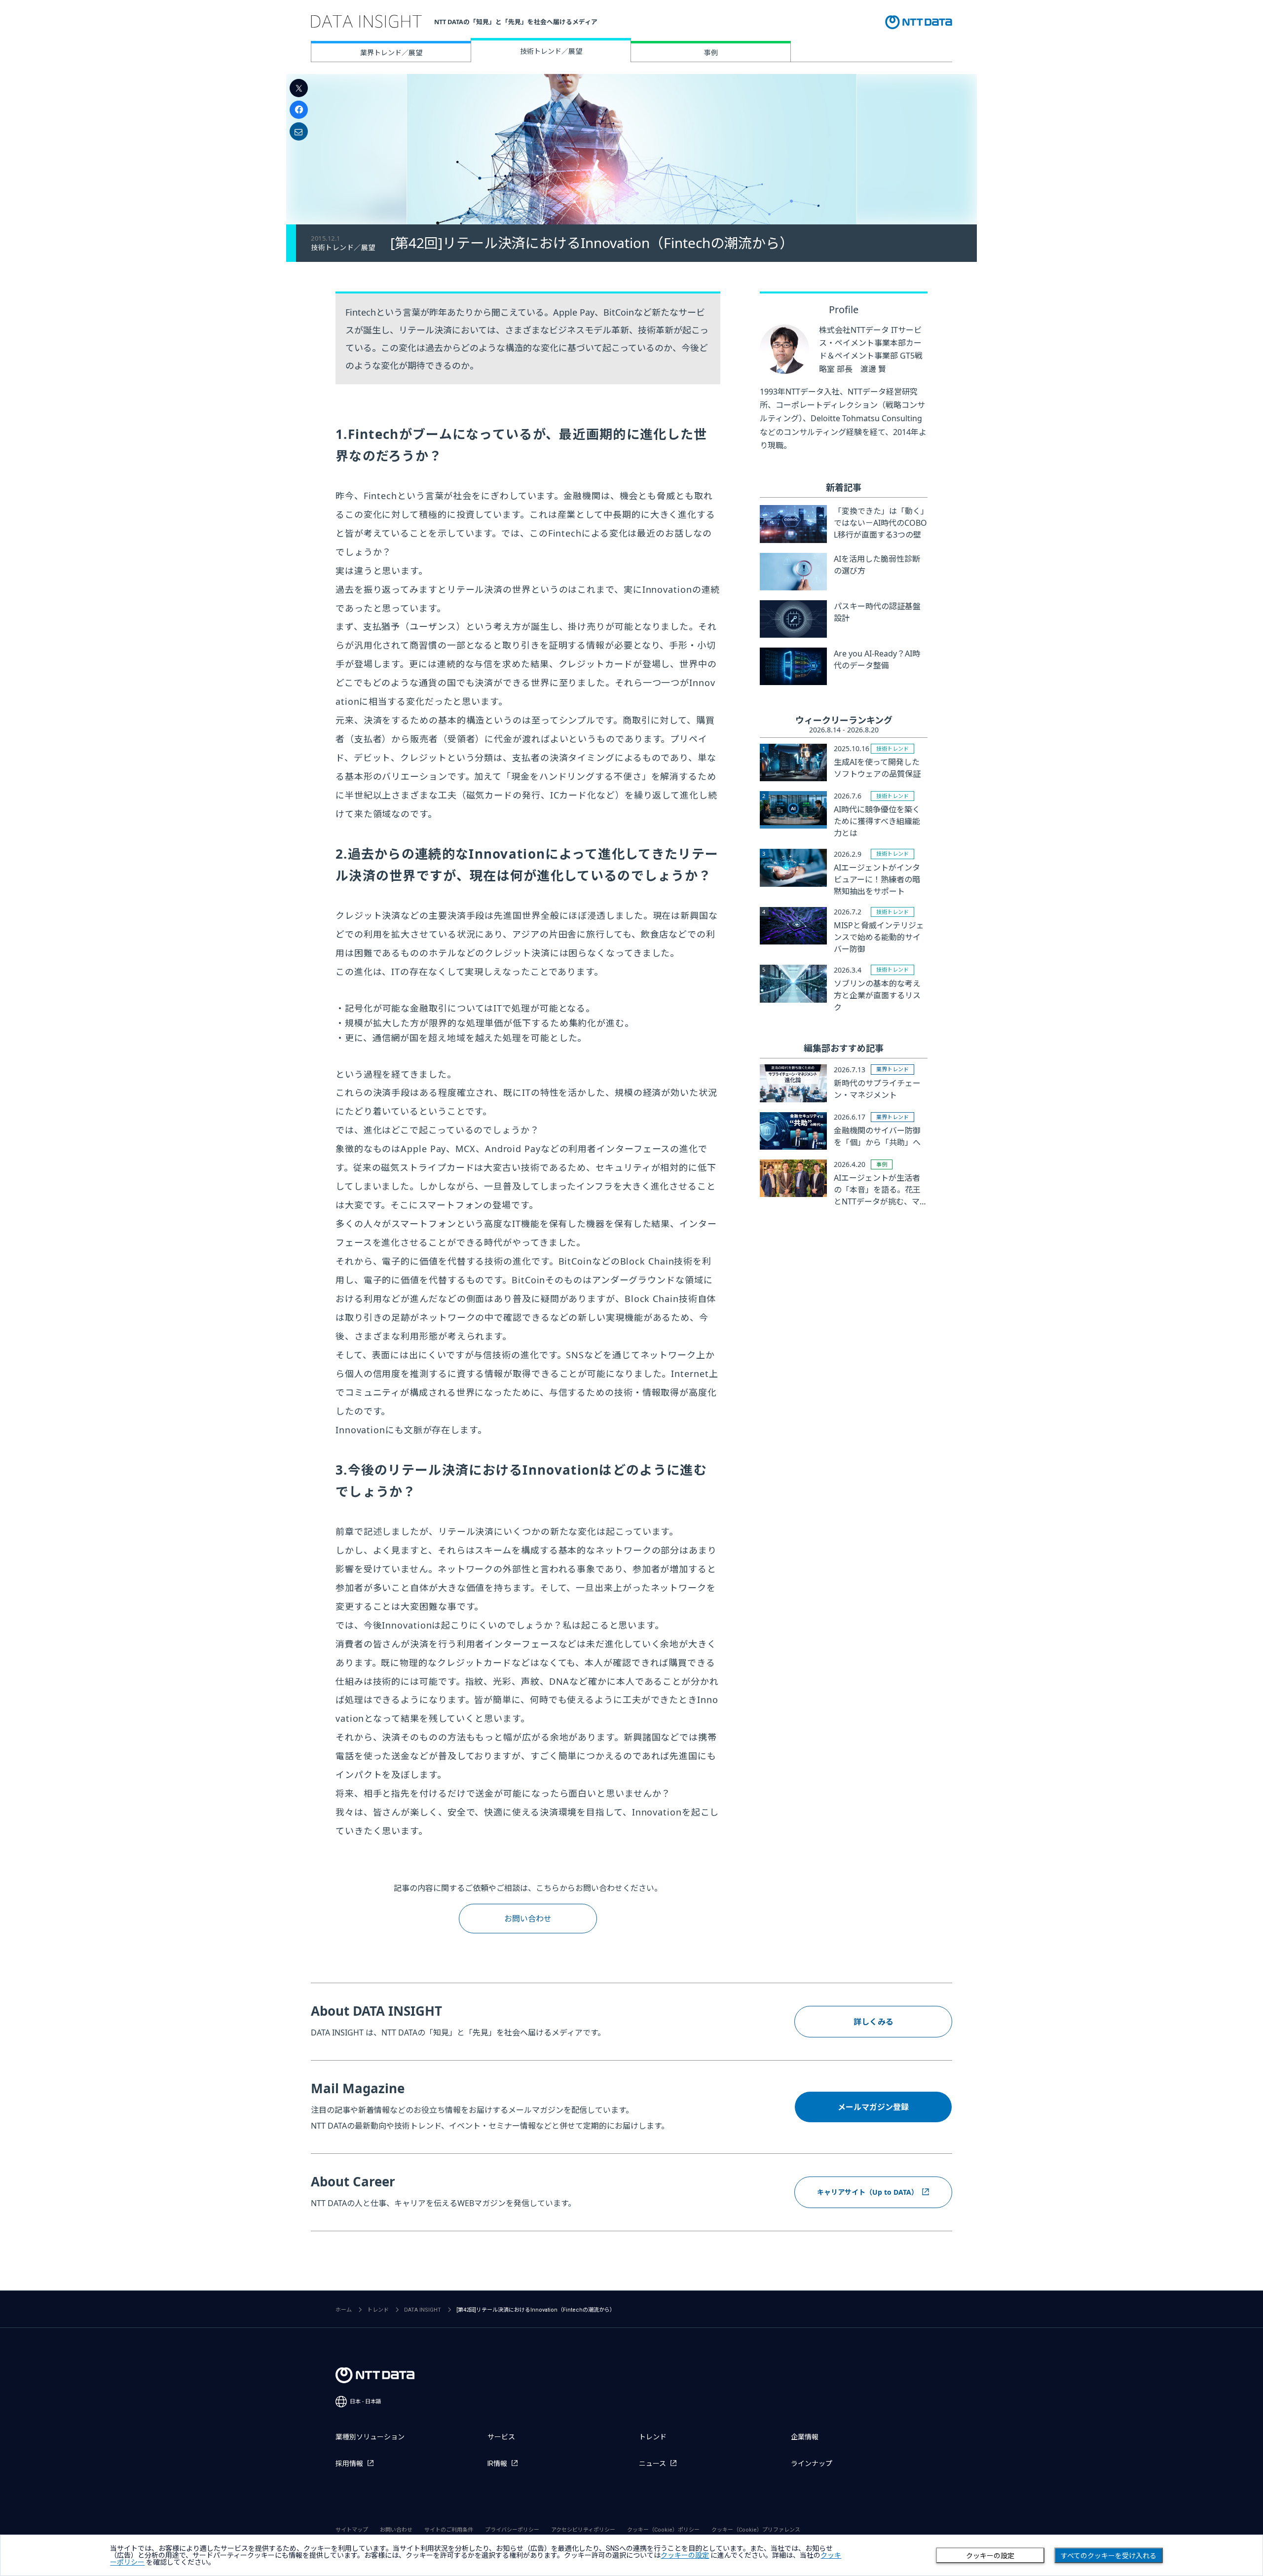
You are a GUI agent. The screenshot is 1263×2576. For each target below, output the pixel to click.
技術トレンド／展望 (551, 51)
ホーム (344, 2310)
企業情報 (805, 2437)
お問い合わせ (528, 1919)
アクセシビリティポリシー (583, 2530)
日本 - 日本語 (366, 2402)
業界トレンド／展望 (391, 53)
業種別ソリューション (370, 2437)
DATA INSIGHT (423, 2310)
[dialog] (631, 2555)
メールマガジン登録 (873, 2107)
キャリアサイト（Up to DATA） (868, 2192)
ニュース (652, 2464)
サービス (501, 2437)
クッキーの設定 (990, 2556)
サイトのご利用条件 (449, 2530)
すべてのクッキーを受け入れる (1109, 2556)
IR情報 (497, 2464)
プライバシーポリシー (512, 2530)
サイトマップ (352, 2530)
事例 (711, 53)
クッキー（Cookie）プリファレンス (756, 2530)
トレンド (378, 2310)
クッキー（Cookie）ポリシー (663, 2530)
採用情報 (349, 2464)
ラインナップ (812, 2464)
